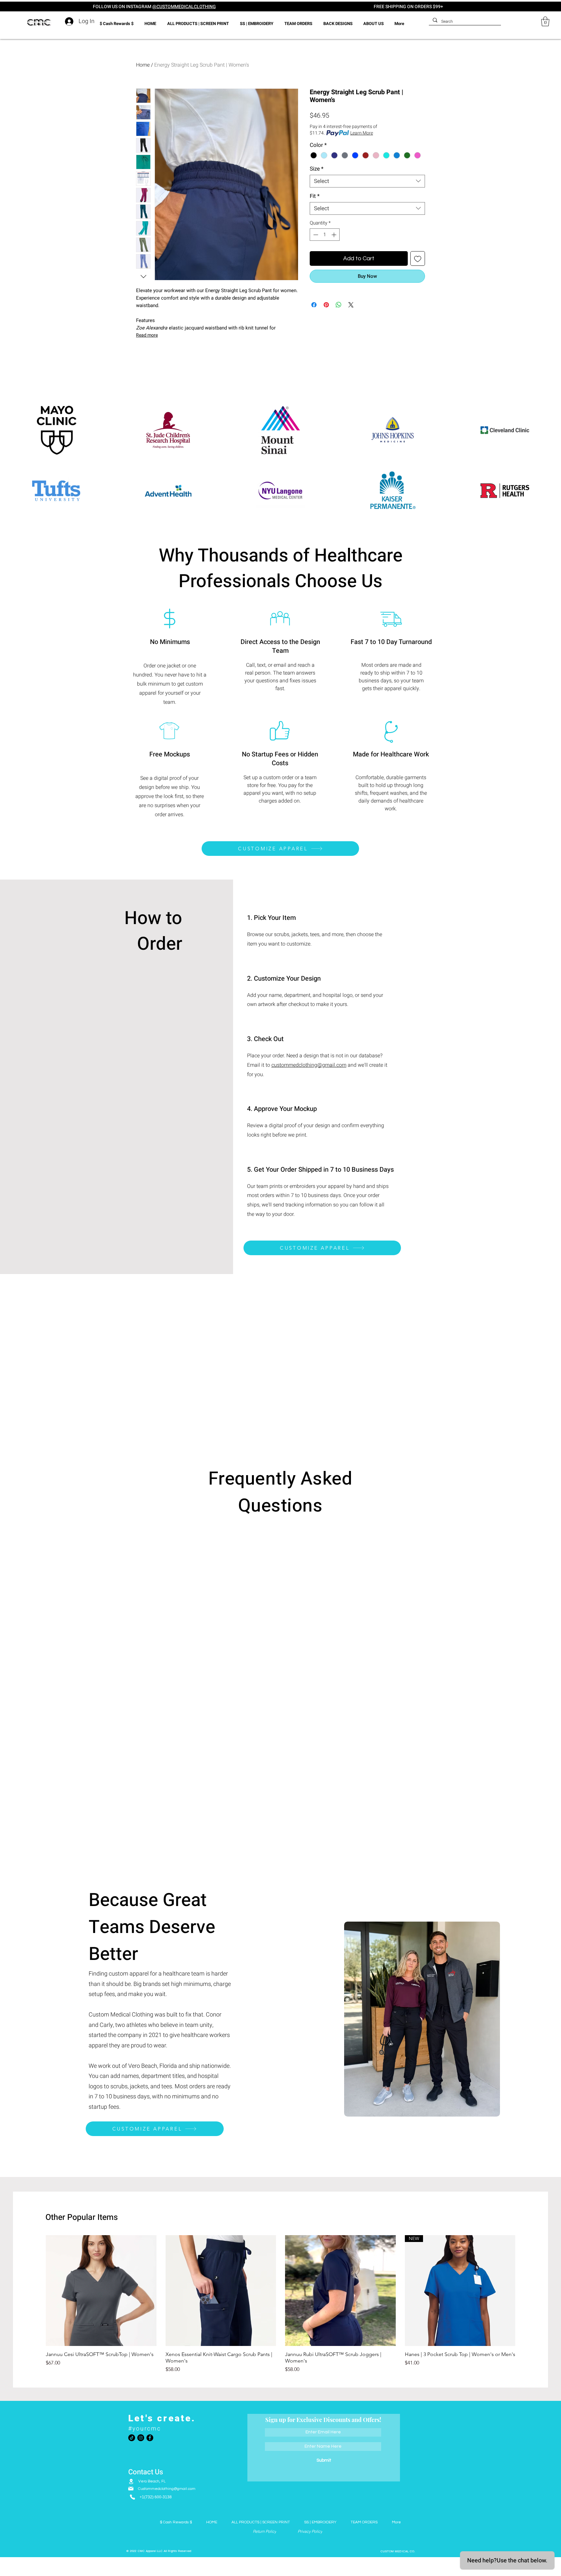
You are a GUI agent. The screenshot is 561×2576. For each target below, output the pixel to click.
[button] (545, 21)
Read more (147, 335)
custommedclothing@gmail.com (309, 1065)
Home (143, 65)
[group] (280, 2304)
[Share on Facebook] (314, 305)
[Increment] (335, 235)
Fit (315, 196)
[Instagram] (141, 2438)
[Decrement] (315, 235)
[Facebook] (150, 2438)
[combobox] (367, 181)
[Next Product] (525, 2290)
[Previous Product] (36, 2290)
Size (317, 169)
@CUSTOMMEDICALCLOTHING (184, 7)
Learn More (362, 133)
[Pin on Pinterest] (326, 305)
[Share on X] (351, 305)
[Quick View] (101, 2291)
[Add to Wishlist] (418, 258)
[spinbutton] (325, 235)
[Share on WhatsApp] (339, 305)
